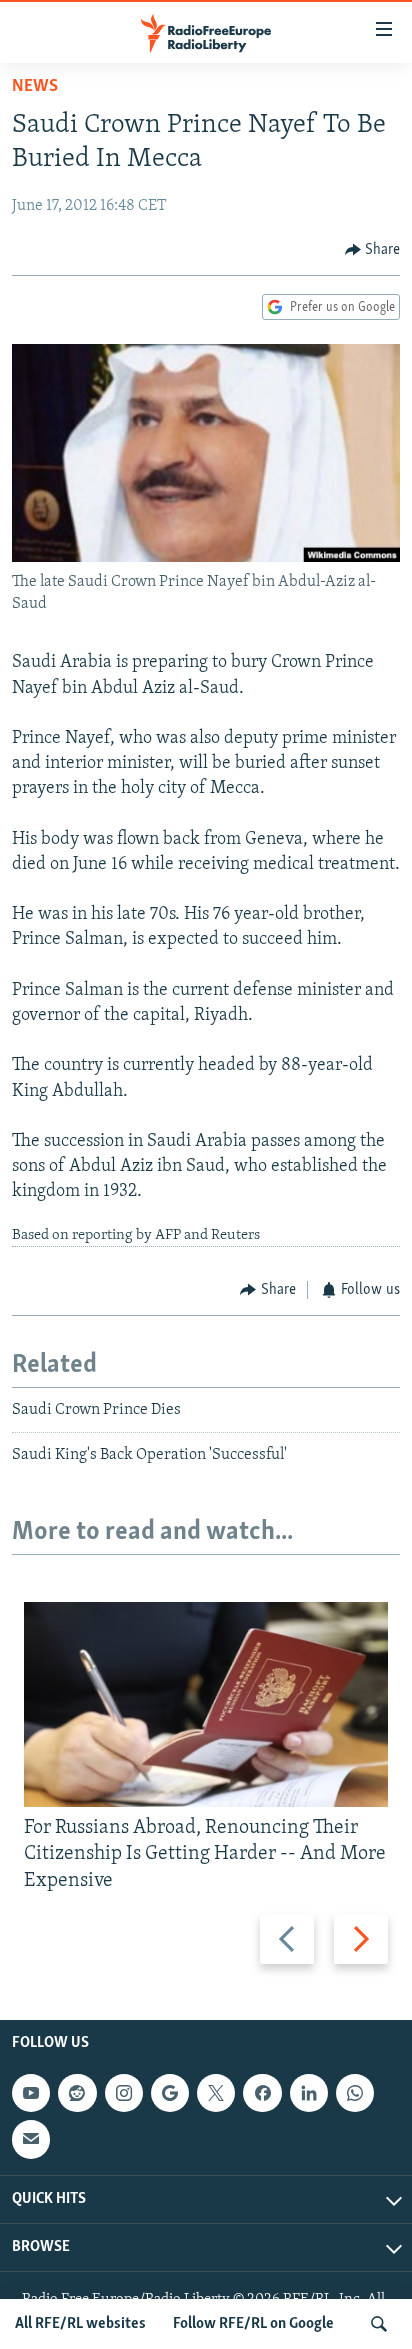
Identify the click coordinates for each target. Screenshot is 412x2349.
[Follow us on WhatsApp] (355, 2093)
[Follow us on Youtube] (31, 2093)
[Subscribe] (31, 2139)
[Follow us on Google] (170, 2093)
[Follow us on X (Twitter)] (216, 2093)
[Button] (373, 250)
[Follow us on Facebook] (262, 2093)
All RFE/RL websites (80, 2324)
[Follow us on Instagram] (124, 2093)
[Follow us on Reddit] (77, 2093)
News (35, 87)
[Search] (379, 2324)
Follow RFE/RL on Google (253, 2324)
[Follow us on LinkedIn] (309, 2093)
